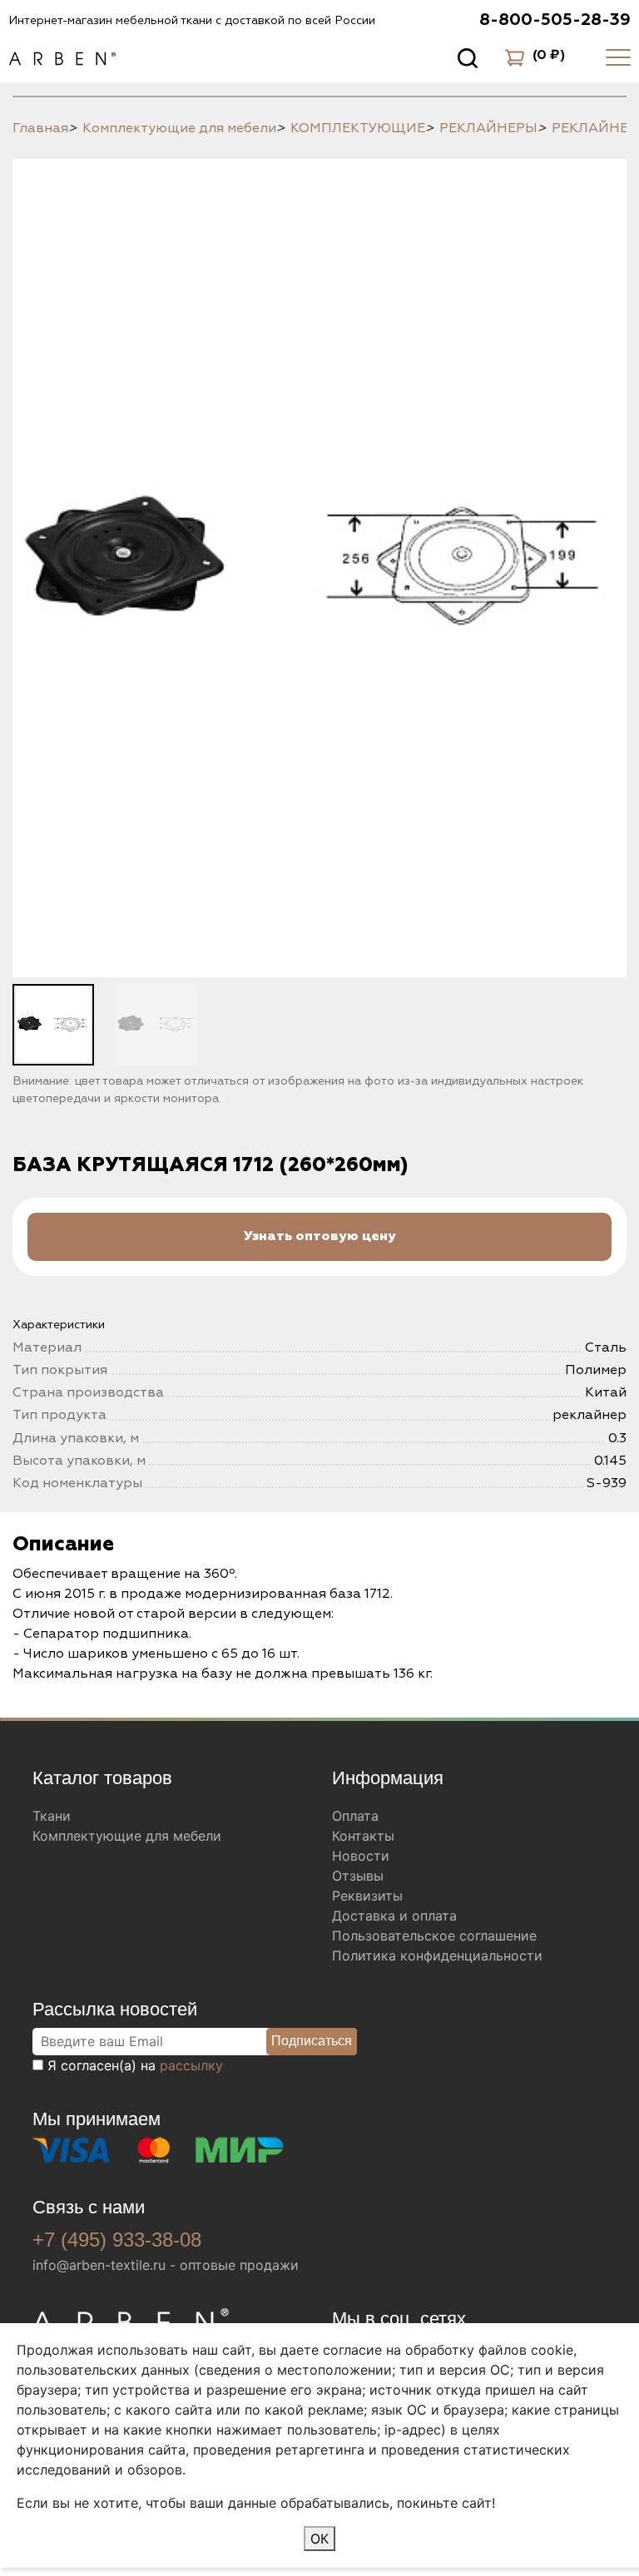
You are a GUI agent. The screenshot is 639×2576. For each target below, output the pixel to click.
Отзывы (358, 1876)
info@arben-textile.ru (99, 2265)
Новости (361, 1856)
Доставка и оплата (394, 1916)
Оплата (355, 1816)
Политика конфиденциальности (437, 1955)
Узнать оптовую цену (320, 1236)
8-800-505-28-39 (555, 20)
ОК (319, 2539)
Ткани (52, 1816)
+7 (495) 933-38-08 (117, 2240)
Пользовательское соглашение (434, 1936)
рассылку (191, 2065)
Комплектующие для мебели (127, 1836)
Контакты (363, 1836)
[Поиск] (468, 57)
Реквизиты (367, 1896)
